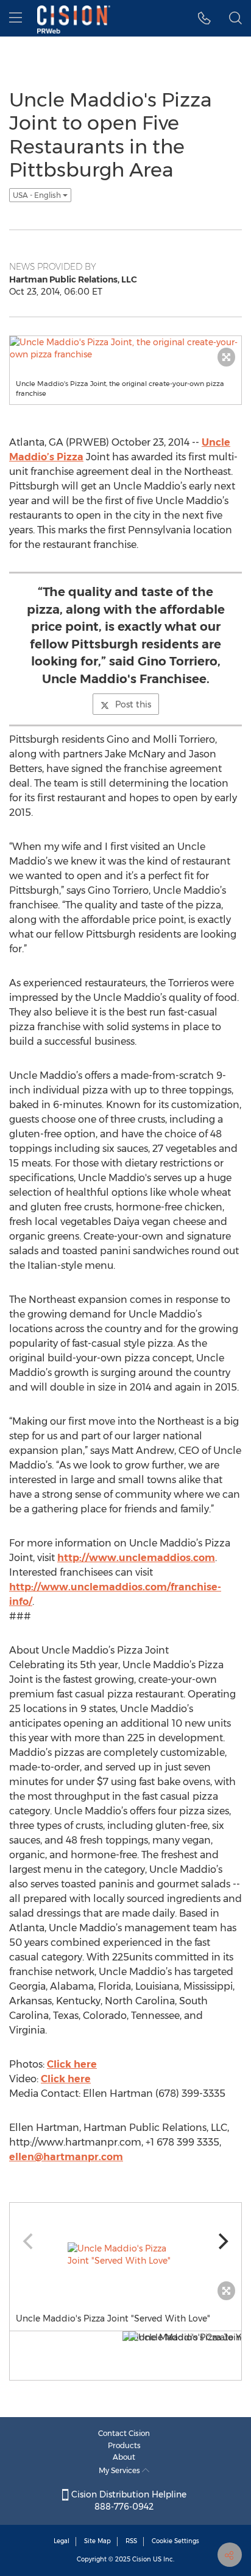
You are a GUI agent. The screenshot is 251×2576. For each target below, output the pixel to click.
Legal (62, 2541)
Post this (133, 704)
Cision (142, 2559)
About (124, 2457)
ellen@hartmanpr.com (66, 2157)
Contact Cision (124, 2433)
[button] (204, 18)
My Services (120, 2470)
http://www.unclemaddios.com (136, 1558)
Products (124, 2445)
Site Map (97, 2541)
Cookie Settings (175, 2541)
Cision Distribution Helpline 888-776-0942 (128, 2501)
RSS (131, 2541)
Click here (72, 2064)
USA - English (38, 195)
